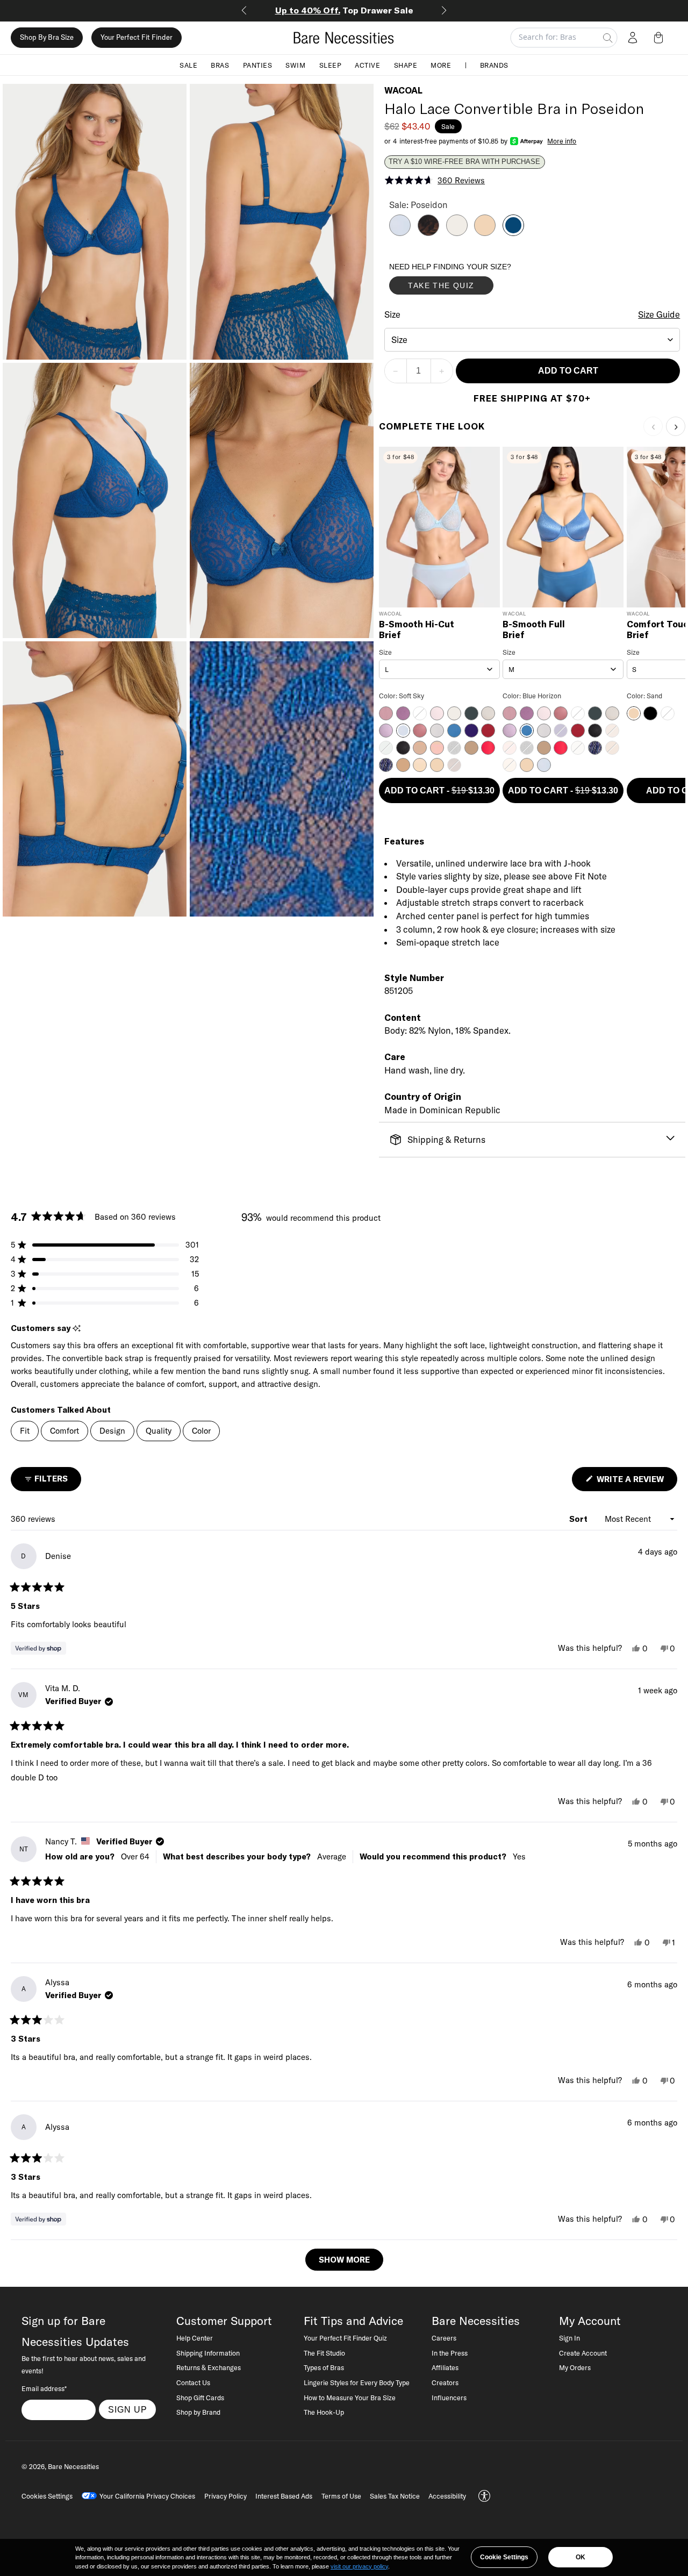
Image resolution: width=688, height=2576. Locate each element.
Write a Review (636, 1482)
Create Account (583, 2353)
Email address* (44, 2388)
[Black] (428, 233)
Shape (406, 65)
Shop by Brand (198, 2412)
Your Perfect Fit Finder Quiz (345, 2338)
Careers (444, 2338)
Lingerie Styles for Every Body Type (357, 2382)
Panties (258, 65)
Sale (188, 65)
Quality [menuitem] (159, 1431)
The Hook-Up (324, 2412)
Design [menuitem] (112, 1431)
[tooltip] (77, 1329)
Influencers (449, 2398)
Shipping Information (208, 2353)
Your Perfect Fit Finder (137, 38)
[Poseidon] (513, 233)
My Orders (575, 2367)
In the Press (450, 2353)
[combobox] (532, 340)
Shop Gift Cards (200, 2398)
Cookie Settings (504, 2557)
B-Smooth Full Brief (534, 630)
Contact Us (193, 2382)
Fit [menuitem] (25, 1431)
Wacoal (403, 90)
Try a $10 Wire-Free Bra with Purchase (464, 162)
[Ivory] (457, 233)
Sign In (569, 2338)
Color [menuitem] (201, 1431)
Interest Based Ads (284, 2496)
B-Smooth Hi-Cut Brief (417, 630)
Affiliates (445, 2367)
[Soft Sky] (400, 233)
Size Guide (659, 314)
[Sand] (485, 233)
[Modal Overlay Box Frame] (470, 281)
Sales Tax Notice (395, 2496)
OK (580, 2557)
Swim (295, 65)
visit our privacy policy (359, 2566)
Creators (445, 2382)
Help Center (195, 2338)
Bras (220, 65)
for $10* (348, 10)
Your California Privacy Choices (147, 2496)
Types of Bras (324, 2367)
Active (367, 65)
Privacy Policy (225, 2496)
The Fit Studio (324, 2353)
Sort (579, 1519)
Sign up (128, 2409)
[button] (661, 38)
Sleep (331, 65)
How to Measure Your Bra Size (350, 2398)
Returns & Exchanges (209, 2367)
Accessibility (447, 2496)
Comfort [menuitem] (64, 1431)
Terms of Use (341, 2496)
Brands (494, 65)
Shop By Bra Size (47, 38)
